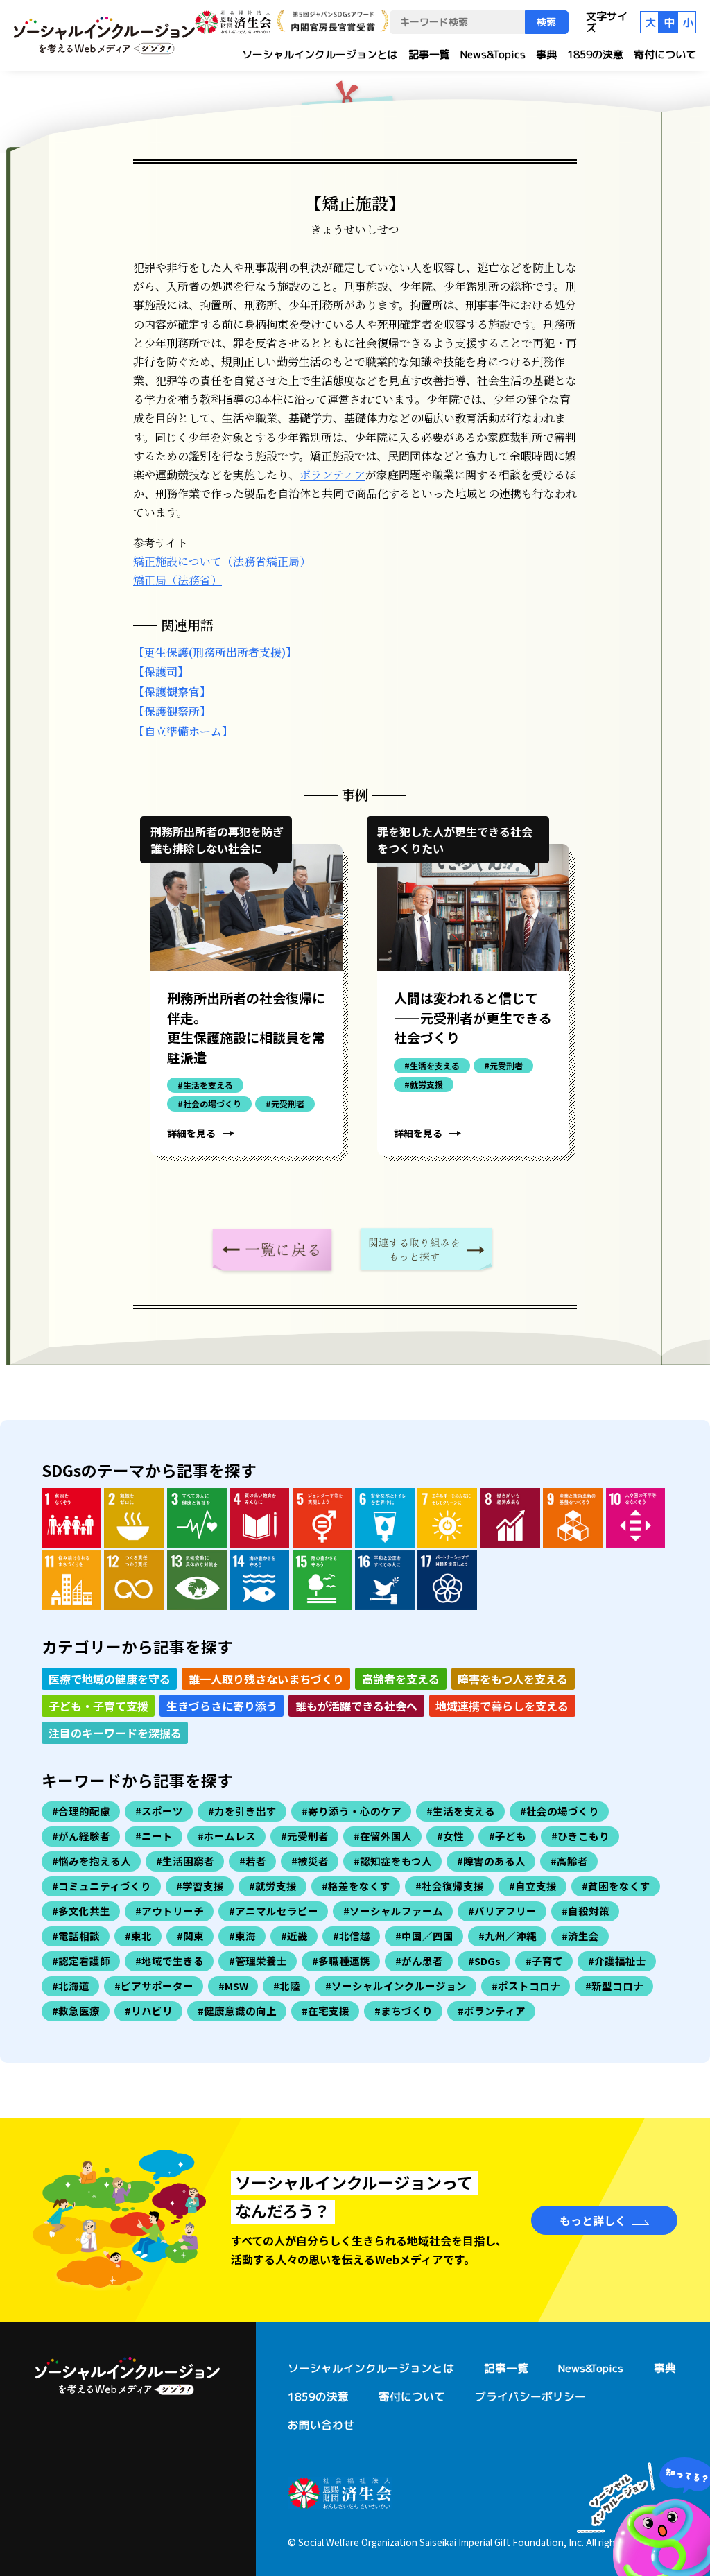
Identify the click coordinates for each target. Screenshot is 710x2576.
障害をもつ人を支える (513, 1679)
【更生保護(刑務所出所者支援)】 (215, 652)
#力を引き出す (242, 1811)
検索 (546, 22)
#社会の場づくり (560, 1811)
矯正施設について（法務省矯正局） (222, 561)
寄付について (665, 54)
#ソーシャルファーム (393, 1911)
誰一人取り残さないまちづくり (266, 1679)
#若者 (253, 1861)
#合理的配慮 (81, 1811)
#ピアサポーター (154, 1986)
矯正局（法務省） (177, 580)
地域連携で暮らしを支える (502, 1706)
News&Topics (493, 54)
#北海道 (71, 1986)
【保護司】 (161, 672)
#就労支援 (273, 1886)
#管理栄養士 (258, 1961)
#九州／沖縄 (508, 1936)
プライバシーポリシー (530, 2396)
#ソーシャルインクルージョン (396, 1986)
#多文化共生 (81, 1911)
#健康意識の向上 (237, 2011)
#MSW (233, 1986)
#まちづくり (404, 2011)
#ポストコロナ (526, 1986)
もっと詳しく (593, 2220)
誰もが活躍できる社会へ (356, 1706)
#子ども (508, 1836)
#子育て (544, 1961)
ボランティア (332, 475)
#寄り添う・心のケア (352, 1811)
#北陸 (287, 1986)
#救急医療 (76, 2011)
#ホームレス (227, 1836)
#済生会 (580, 1936)
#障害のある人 (491, 1861)
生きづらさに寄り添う (222, 1706)
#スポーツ (159, 1811)
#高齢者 (569, 1861)
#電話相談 (76, 1936)
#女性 (450, 1836)
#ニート (154, 1836)
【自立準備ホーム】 (183, 731)
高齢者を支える (401, 1679)
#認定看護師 (81, 1961)
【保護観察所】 (172, 711)
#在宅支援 (326, 2011)
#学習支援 (200, 1886)
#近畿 (294, 1936)
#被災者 (310, 1861)
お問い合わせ (321, 2425)
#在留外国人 (383, 1836)
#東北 (138, 1936)
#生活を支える (461, 1811)
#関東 (190, 1936)
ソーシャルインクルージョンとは (320, 54)
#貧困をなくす (616, 1886)
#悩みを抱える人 (92, 1861)
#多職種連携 (341, 1961)
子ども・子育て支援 (98, 1706)
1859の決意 (595, 54)
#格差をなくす (356, 1886)
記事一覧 (429, 54)
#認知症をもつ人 (393, 1861)
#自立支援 (533, 1886)
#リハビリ (149, 2011)
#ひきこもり (580, 1836)
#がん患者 (419, 1961)
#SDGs (484, 1961)
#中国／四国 (424, 1936)
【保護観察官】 (172, 692)
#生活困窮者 (185, 1861)
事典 (546, 54)
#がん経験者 (81, 1836)
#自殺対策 (586, 1911)
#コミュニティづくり (102, 1886)
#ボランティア (492, 2011)
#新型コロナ (614, 1986)
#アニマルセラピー (274, 1911)
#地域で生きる (170, 1961)
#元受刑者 (305, 1836)
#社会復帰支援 (450, 1886)
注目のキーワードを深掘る (115, 1733)
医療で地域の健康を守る (110, 1679)
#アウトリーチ (170, 1911)
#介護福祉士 (617, 1961)
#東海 (242, 1936)
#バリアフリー (502, 1911)
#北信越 (352, 1936)
